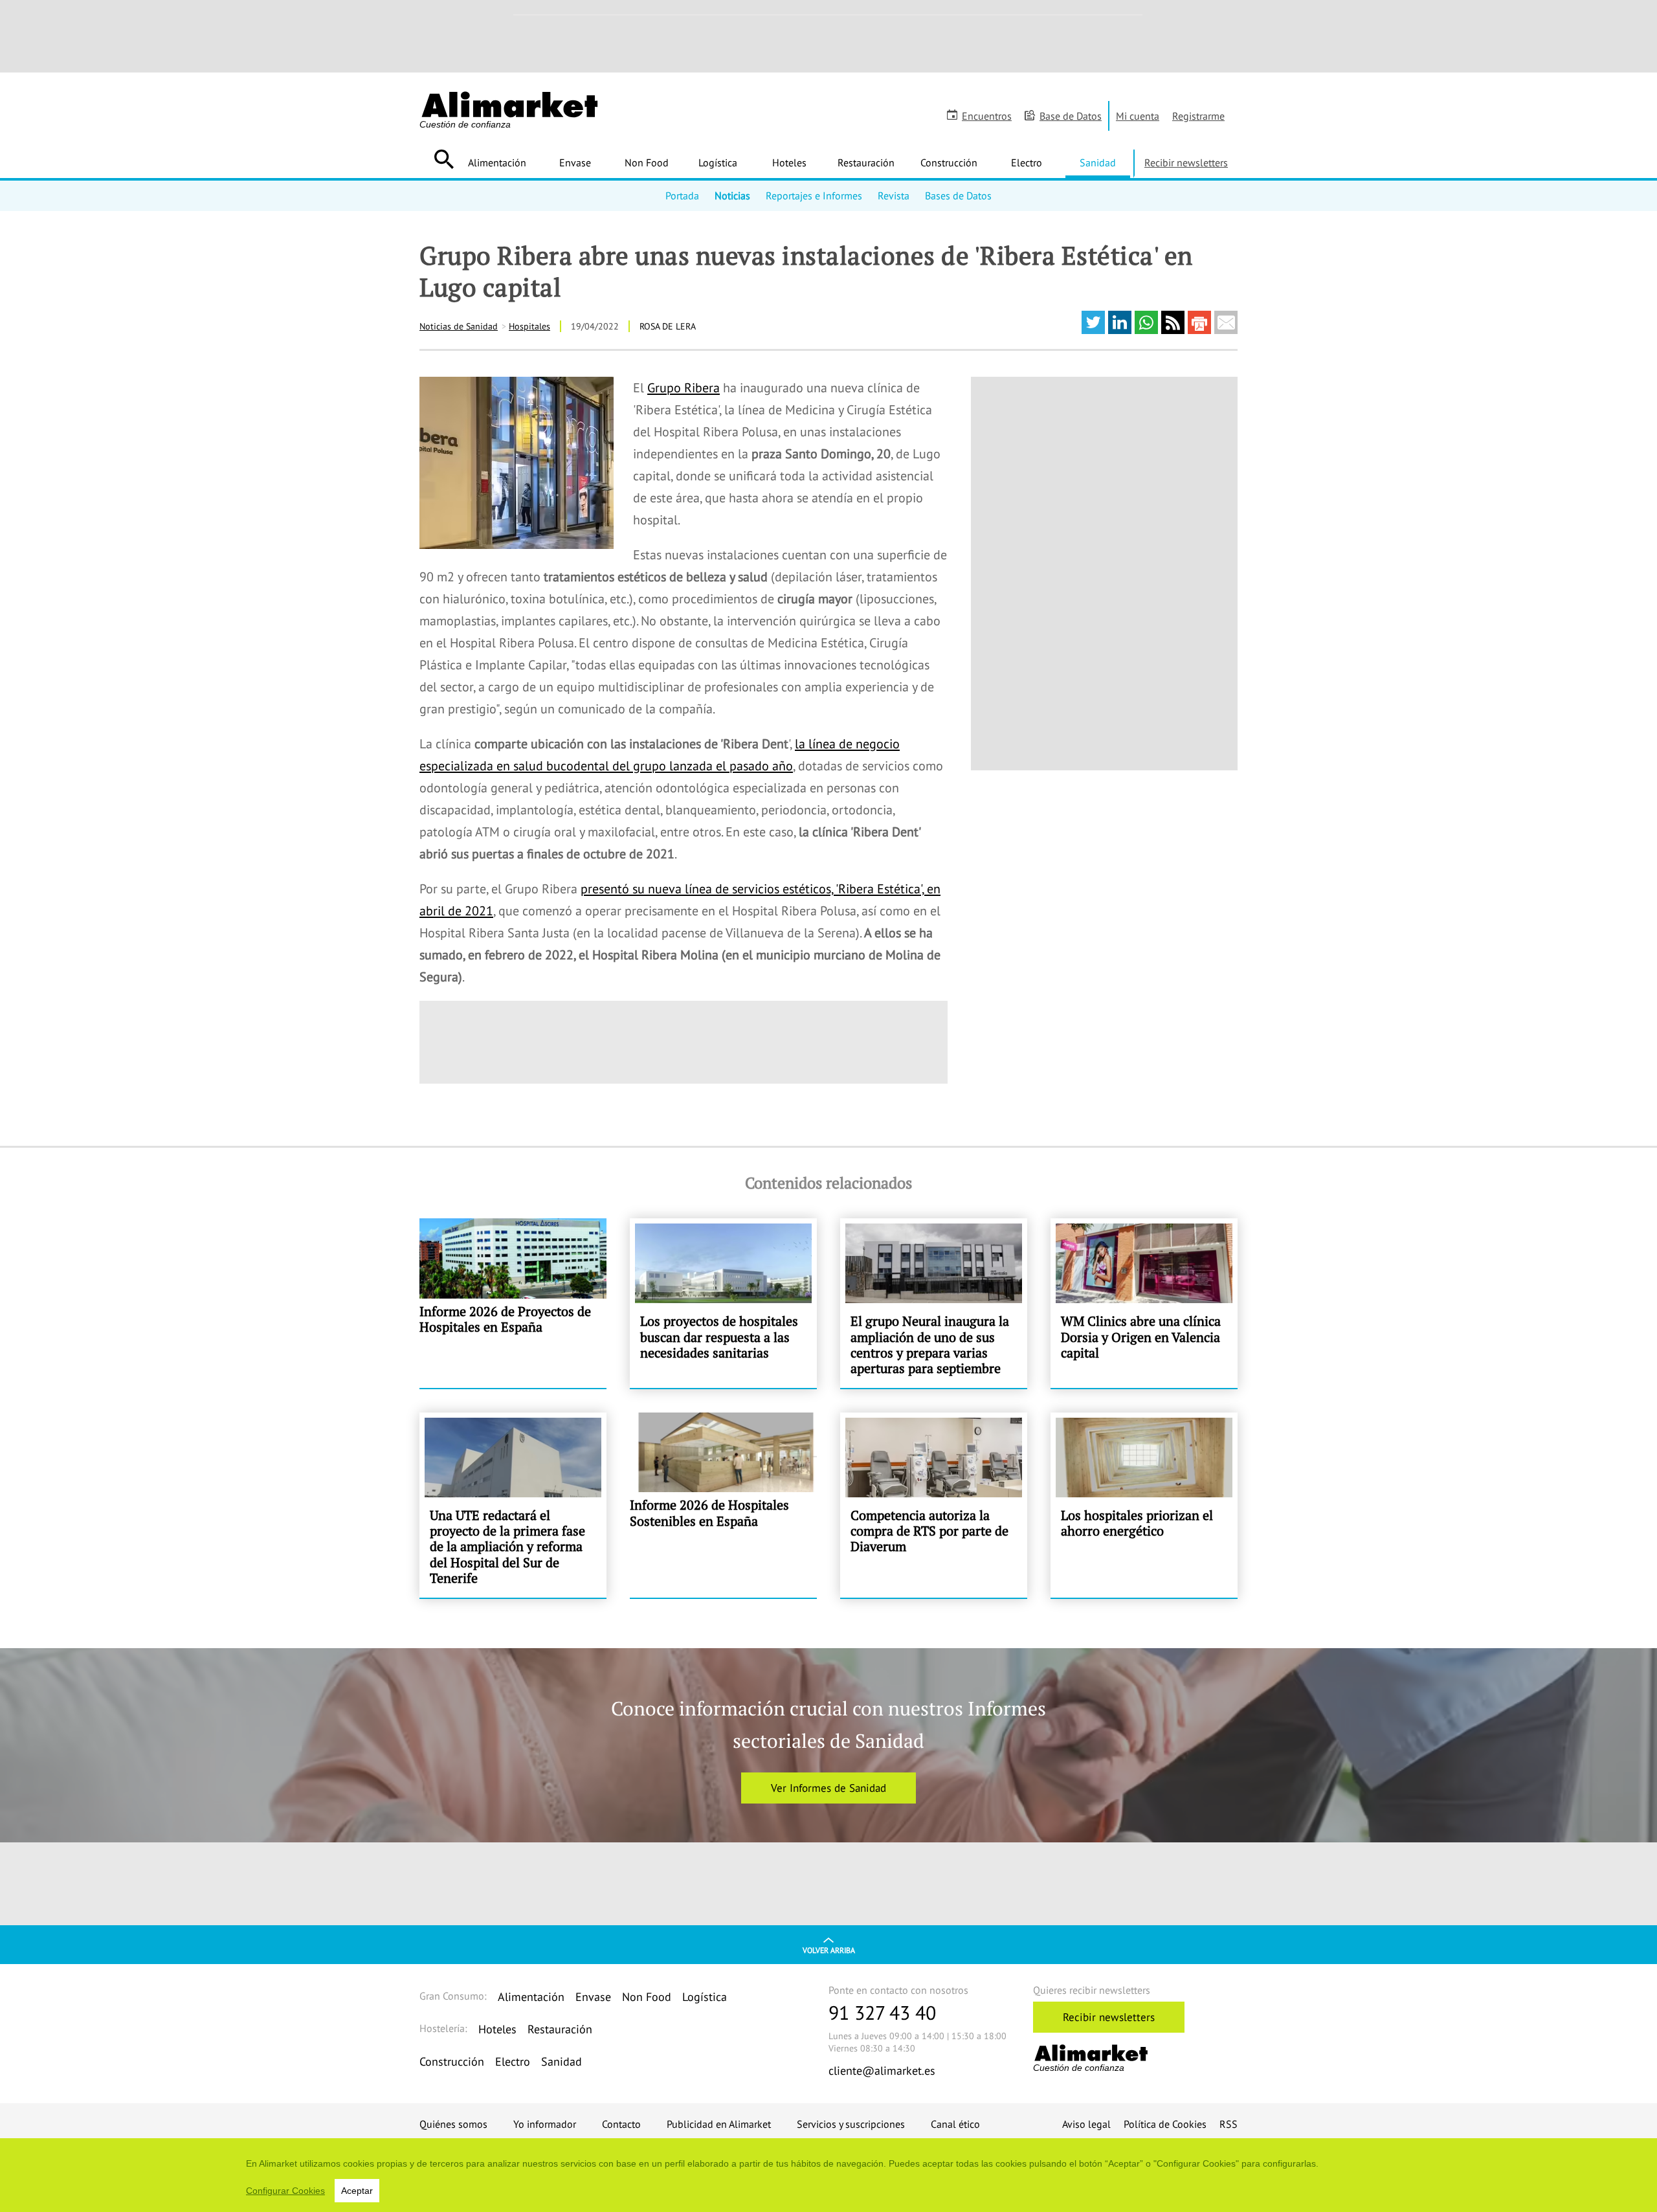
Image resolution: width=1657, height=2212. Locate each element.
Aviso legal (1086, 2124)
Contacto (621, 2124)
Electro (1027, 162)
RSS (1229, 2124)
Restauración (866, 162)
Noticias (732, 196)
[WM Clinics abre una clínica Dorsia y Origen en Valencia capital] (1144, 1303)
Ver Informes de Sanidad (828, 1788)
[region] (828, 2175)
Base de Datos (1071, 116)
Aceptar (357, 2191)
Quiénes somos (453, 2124)
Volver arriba (829, 1950)
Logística (718, 162)
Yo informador (545, 2124)
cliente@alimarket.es (882, 2071)
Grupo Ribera (684, 388)
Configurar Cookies (285, 2191)
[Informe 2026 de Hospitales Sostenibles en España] (723, 1505)
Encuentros (987, 116)
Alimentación (497, 162)
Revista (894, 196)
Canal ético (955, 2124)
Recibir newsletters (1186, 162)
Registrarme (1198, 116)
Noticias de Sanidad (459, 326)
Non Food (647, 162)
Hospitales (529, 326)
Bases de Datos (958, 196)
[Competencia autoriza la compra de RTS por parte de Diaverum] (934, 1505)
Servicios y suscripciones (851, 2124)
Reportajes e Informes (814, 196)
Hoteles (789, 162)
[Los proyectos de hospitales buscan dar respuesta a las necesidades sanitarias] (723, 1303)
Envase (575, 162)
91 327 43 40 (882, 2012)
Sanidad (1098, 162)
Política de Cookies (1165, 2124)
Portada (682, 196)
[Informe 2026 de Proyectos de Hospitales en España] (513, 1303)
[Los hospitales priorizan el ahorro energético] (1144, 1505)
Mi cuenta (1138, 116)
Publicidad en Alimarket (719, 2124)
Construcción (949, 162)
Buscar (444, 159)
